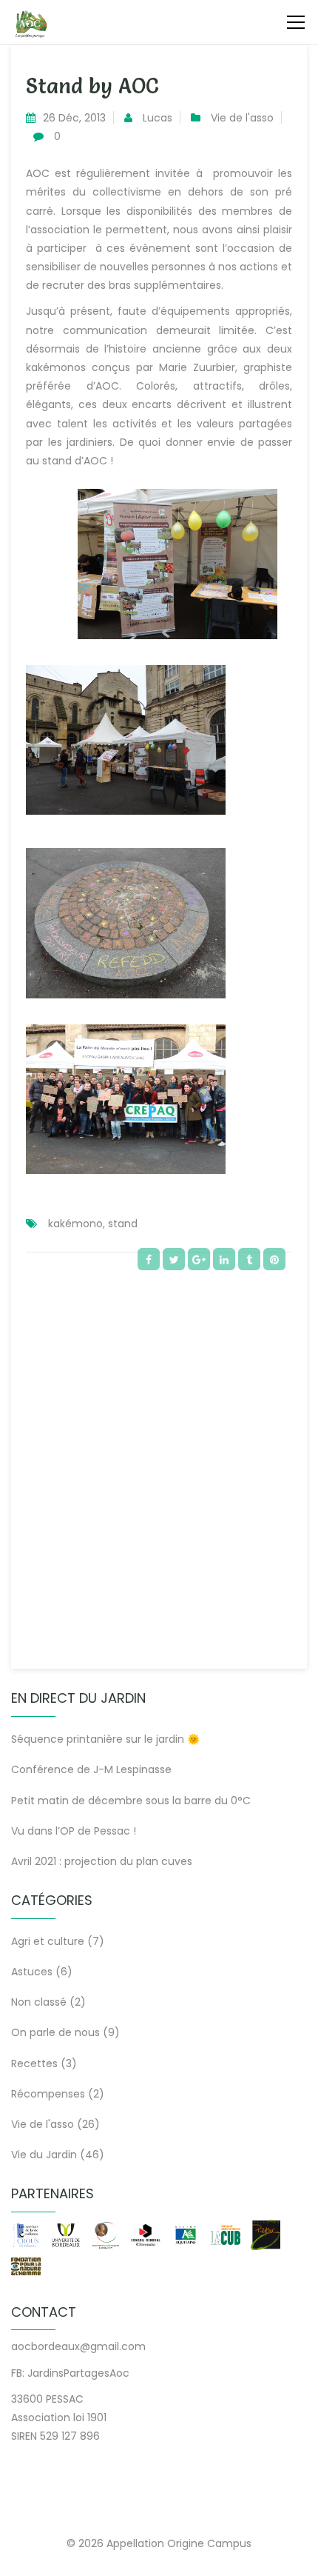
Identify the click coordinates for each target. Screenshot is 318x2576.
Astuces (32, 1972)
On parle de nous (55, 2032)
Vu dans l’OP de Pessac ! (74, 1831)
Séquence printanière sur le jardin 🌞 (105, 1739)
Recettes (34, 2063)
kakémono (75, 1224)
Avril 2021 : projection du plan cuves (102, 1861)
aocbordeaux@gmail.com (78, 2346)
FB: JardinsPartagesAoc (70, 2373)
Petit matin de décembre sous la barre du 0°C (131, 1801)
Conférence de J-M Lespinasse (91, 1769)
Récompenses (48, 2094)
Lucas (158, 118)
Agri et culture (48, 1941)
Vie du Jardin (44, 2155)
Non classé (39, 2002)
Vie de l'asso (242, 118)
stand (123, 1224)
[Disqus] (159, 1463)
